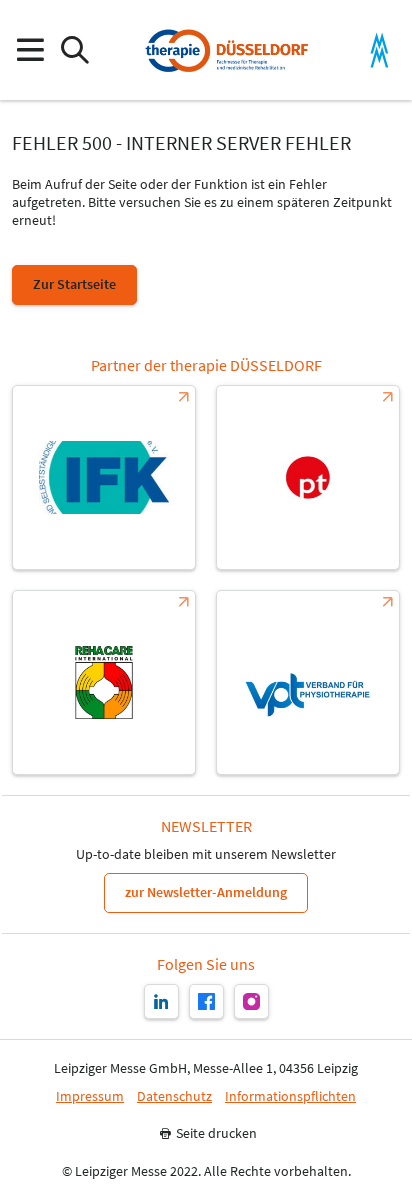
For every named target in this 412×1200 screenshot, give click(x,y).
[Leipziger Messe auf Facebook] (206, 1001)
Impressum (90, 1096)
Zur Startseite (74, 284)
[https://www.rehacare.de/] (104, 682)
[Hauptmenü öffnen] (29, 50)
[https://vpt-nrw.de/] (308, 682)
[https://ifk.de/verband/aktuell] (104, 477)
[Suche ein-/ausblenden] (74, 50)
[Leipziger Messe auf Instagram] (251, 1001)
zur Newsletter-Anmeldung (206, 892)
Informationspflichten (290, 1096)
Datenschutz (174, 1096)
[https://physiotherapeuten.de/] (308, 477)
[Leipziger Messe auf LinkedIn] (161, 1001)
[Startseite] (226, 50)
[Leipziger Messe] (379, 50)
